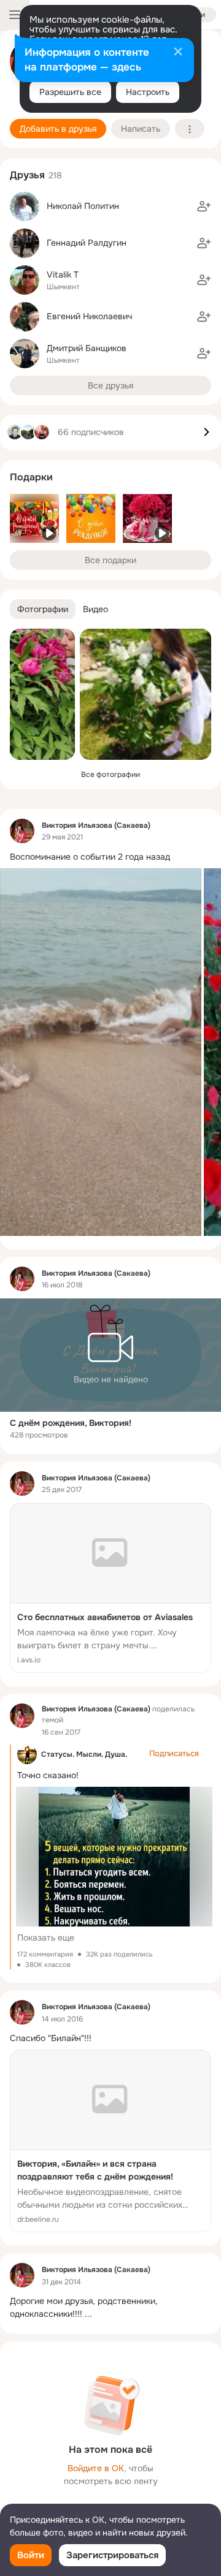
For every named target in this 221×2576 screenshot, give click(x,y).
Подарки (31, 477)
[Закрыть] (178, 53)
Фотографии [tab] (43, 609)
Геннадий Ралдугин (87, 243)
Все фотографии (110, 775)
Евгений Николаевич (89, 316)
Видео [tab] (95, 609)
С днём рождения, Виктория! (71, 1423)
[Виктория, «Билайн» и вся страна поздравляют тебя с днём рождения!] (110, 2141)
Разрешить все (70, 92)
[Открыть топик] (110, 857)
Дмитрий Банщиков (87, 348)
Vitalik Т (63, 275)
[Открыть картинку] (101, 1052)
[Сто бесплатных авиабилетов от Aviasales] (110, 1588)
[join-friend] (204, 206)
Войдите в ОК (96, 2468)
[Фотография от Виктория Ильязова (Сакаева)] (42, 694)
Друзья (27, 175)
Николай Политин (83, 206)
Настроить (148, 92)
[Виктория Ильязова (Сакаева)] (22, 831)
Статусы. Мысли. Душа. (84, 1754)
